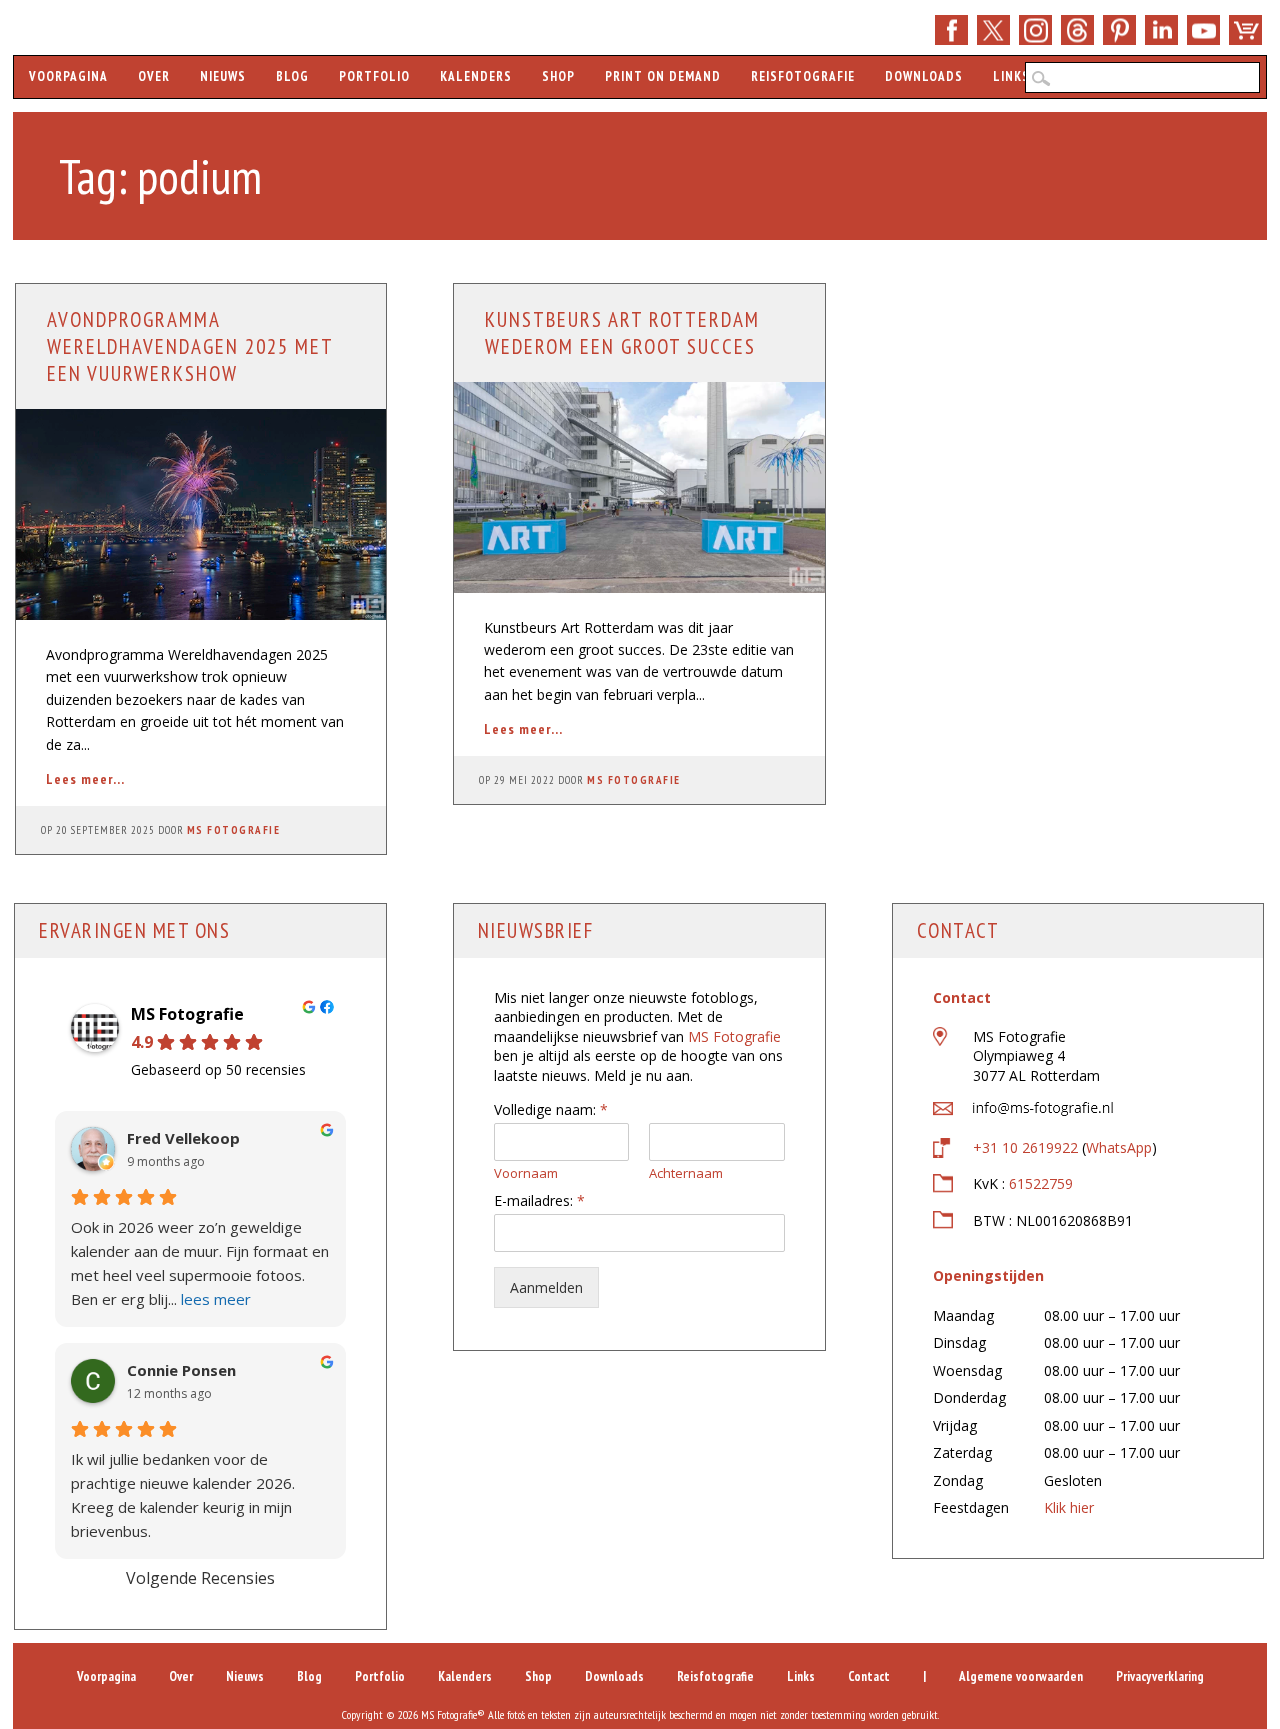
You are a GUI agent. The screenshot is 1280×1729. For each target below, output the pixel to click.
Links (1011, 76)
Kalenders (476, 76)
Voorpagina (68, 76)
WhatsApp (1119, 1147)
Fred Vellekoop (183, 1138)
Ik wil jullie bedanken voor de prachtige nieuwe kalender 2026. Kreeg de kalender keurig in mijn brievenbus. (183, 1495)
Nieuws (223, 76)
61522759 (1041, 1183)
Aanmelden (546, 1287)
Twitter (993, 30)
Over (154, 76)
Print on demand (663, 76)
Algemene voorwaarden (1021, 1676)
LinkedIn (1161, 30)
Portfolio (374, 76)
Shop (1245, 30)
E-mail (1077, 30)
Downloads (924, 76)
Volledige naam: (551, 1110)
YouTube (1203, 30)
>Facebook (951, 30)
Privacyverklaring (1160, 1676)
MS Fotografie (234, 830)
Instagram (1035, 30)
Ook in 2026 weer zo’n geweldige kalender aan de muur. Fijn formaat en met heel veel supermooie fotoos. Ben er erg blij (200, 1263)
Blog (292, 76)
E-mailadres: (539, 1201)
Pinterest (1119, 30)
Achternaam (686, 1173)
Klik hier (1069, 1507)
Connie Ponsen (181, 1370)
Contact (869, 1676)
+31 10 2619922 (1025, 1147)
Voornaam (526, 1173)
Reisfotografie (803, 76)
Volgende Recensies (200, 1578)
